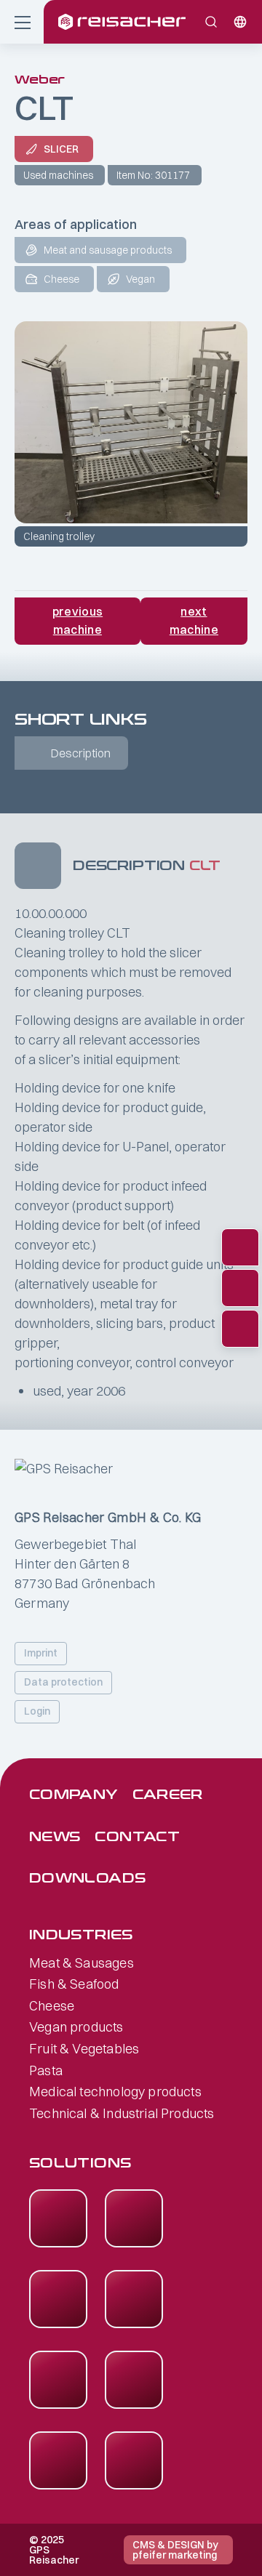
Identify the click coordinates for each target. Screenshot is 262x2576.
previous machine (78, 621)
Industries (81, 1935)
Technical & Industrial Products (122, 2114)
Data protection (63, 1682)
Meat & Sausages (82, 1963)
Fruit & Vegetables (84, 2049)
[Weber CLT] (131, 422)
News (55, 1837)
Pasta (46, 2071)
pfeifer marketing (175, 2555)
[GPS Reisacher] (153, 22)
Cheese (52, 2006)
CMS (144, 2545)
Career (168, 1795)
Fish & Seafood (74, 1984)
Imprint (41, 1653)
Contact (137, 1837)
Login (37, 1711)
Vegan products (76, 2027)
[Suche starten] (211, 22)
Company (74, 1795)
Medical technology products (115, 2092)
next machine (194, 621)
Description (81, 753)
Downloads (87, 1879)
